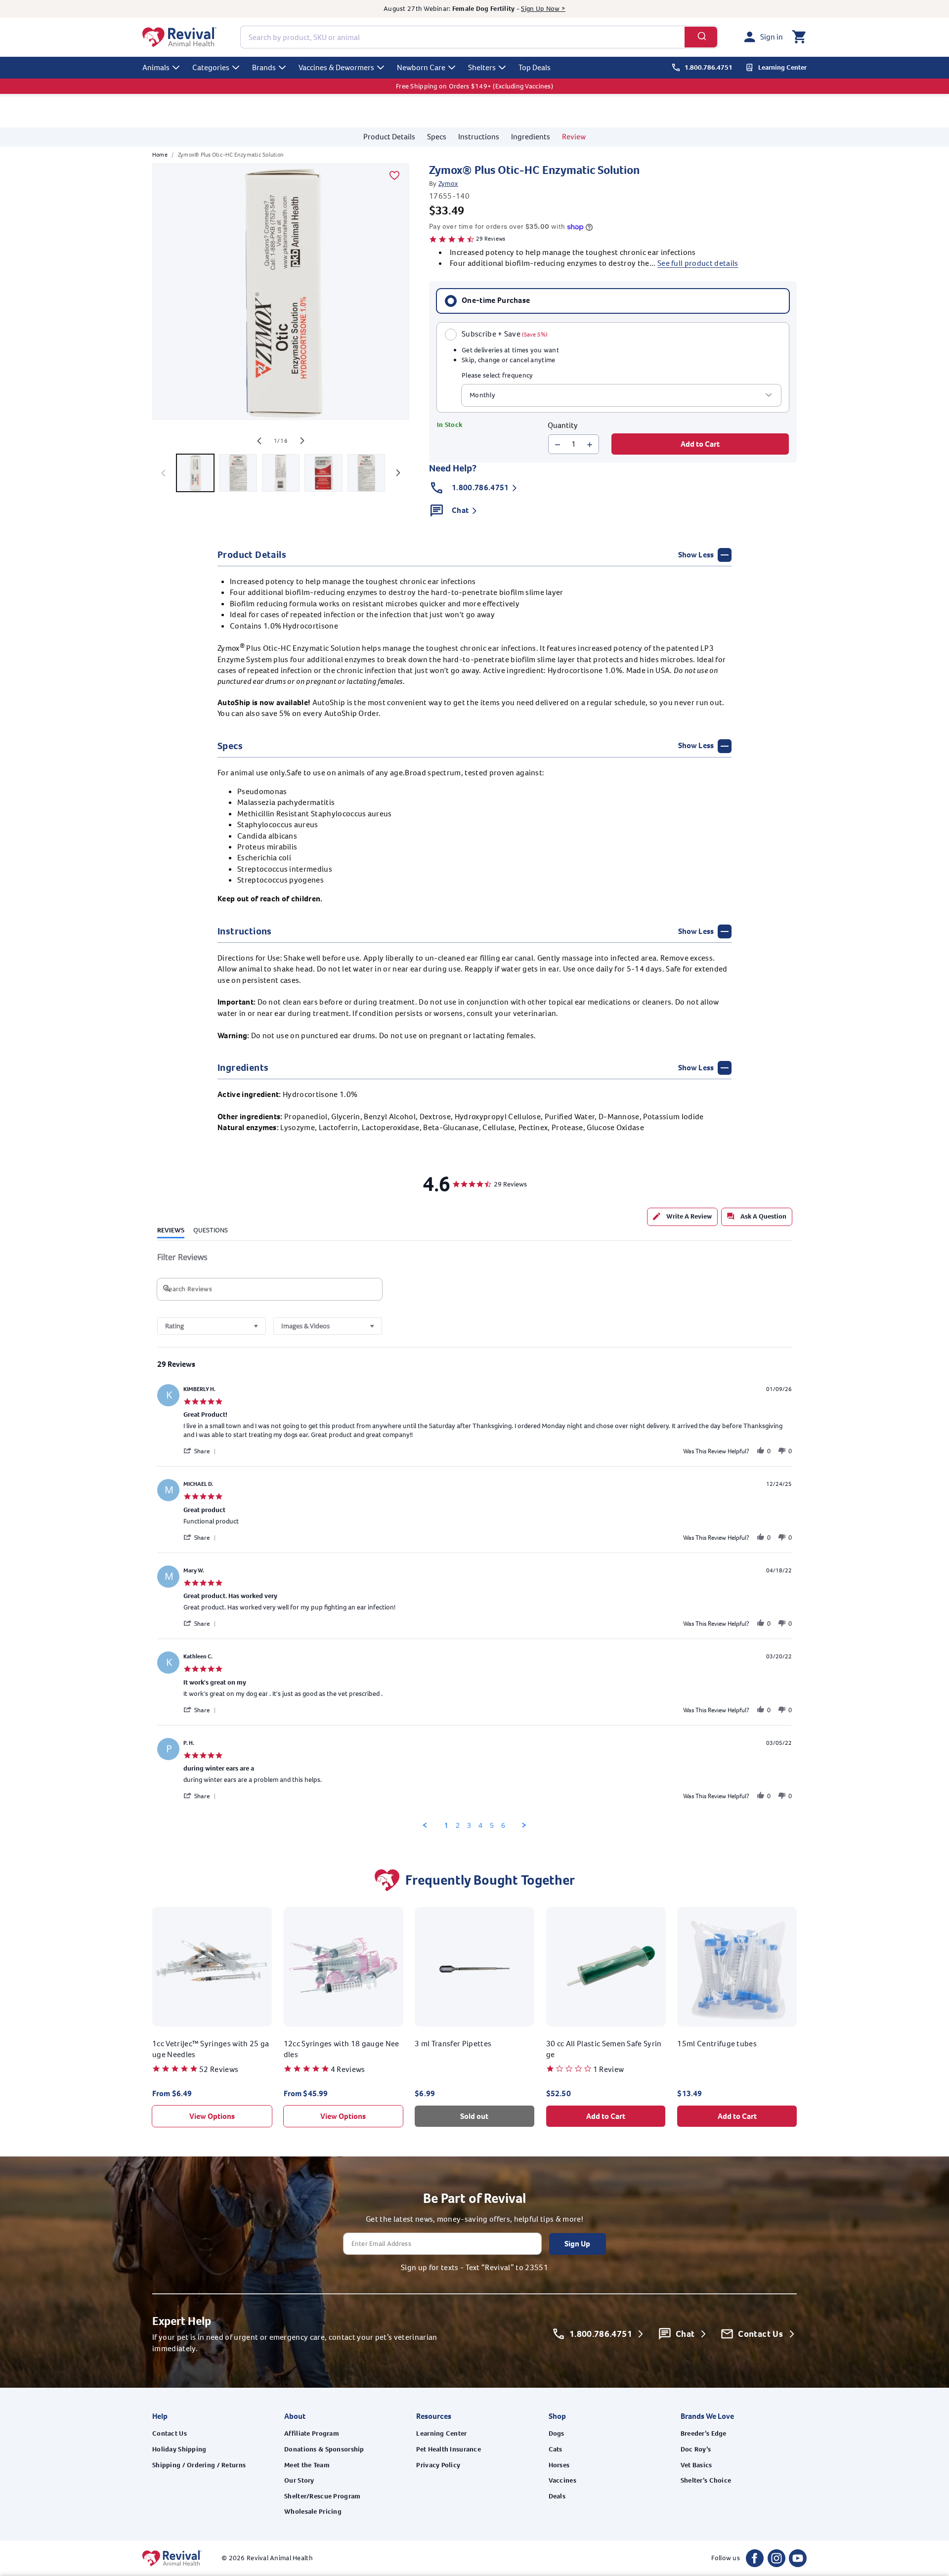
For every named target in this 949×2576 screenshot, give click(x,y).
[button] (799, 37)
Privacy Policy (438, 2465)
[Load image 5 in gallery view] (366, 473)
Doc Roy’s (696, 2449)
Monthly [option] (482, 396)
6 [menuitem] (503, 1825)
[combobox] (479, 37)
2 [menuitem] (458, 1825)
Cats (556, 2449)
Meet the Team (307, 2465)
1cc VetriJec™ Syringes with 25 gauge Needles (211, 2048)
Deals (557, 2496)
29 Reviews (491, 239)
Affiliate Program (312, 2433)
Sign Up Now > (543, 9)
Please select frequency (497, 376)
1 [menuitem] (446, 1825)
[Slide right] (302, 441)
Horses (559, 2465)
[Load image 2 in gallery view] (238, 473)
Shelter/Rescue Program (322, 2496)
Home (160, 155)
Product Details (389, 137)
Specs (437, 137)
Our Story (299, 2480)
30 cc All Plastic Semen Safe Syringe (604, 2048)
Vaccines (562, 2480)
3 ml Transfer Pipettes (453, 2043)
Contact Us (170, 2433)
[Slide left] (259, 441)
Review (574, 137)
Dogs (557, 2433)
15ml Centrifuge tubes (717, 2043)
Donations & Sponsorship (324, 2449)
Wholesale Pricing (313, 2512)
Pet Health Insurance (449, 2449)
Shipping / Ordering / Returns (199, 2465)
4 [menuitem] (480, 1825)
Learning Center (441, 2433)
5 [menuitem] (492, 1825)
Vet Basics (696, 2465)
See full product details (698, 264)
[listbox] (621, 395)
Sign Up (577, 2244)
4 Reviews (348, 2069)
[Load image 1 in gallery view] (195, 473)
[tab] (682, 1217)
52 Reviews (219, 2069)
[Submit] (701, 37)
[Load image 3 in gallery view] (281, 473)
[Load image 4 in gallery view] (323, 473)
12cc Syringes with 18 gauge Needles (342, 2048)
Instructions (479, 137)
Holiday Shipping (179, 2449)
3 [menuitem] (469, 1825)
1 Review (609, 2069)
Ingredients (531, 137)
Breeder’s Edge (704, 2433)
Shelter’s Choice (706, 2480)
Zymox (448, 184)
